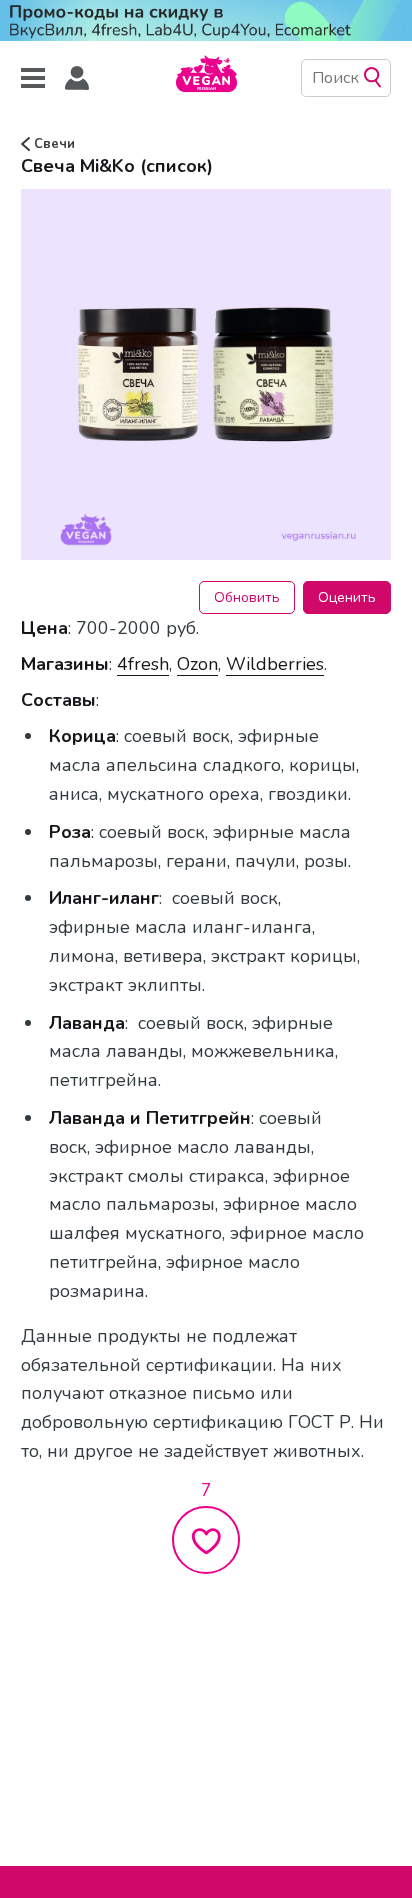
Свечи (52, 144)
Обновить (247, 597)
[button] (77, 78)
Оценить (347, 597)
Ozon (197, 664)
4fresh (143, 664)
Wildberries (275, 664)
